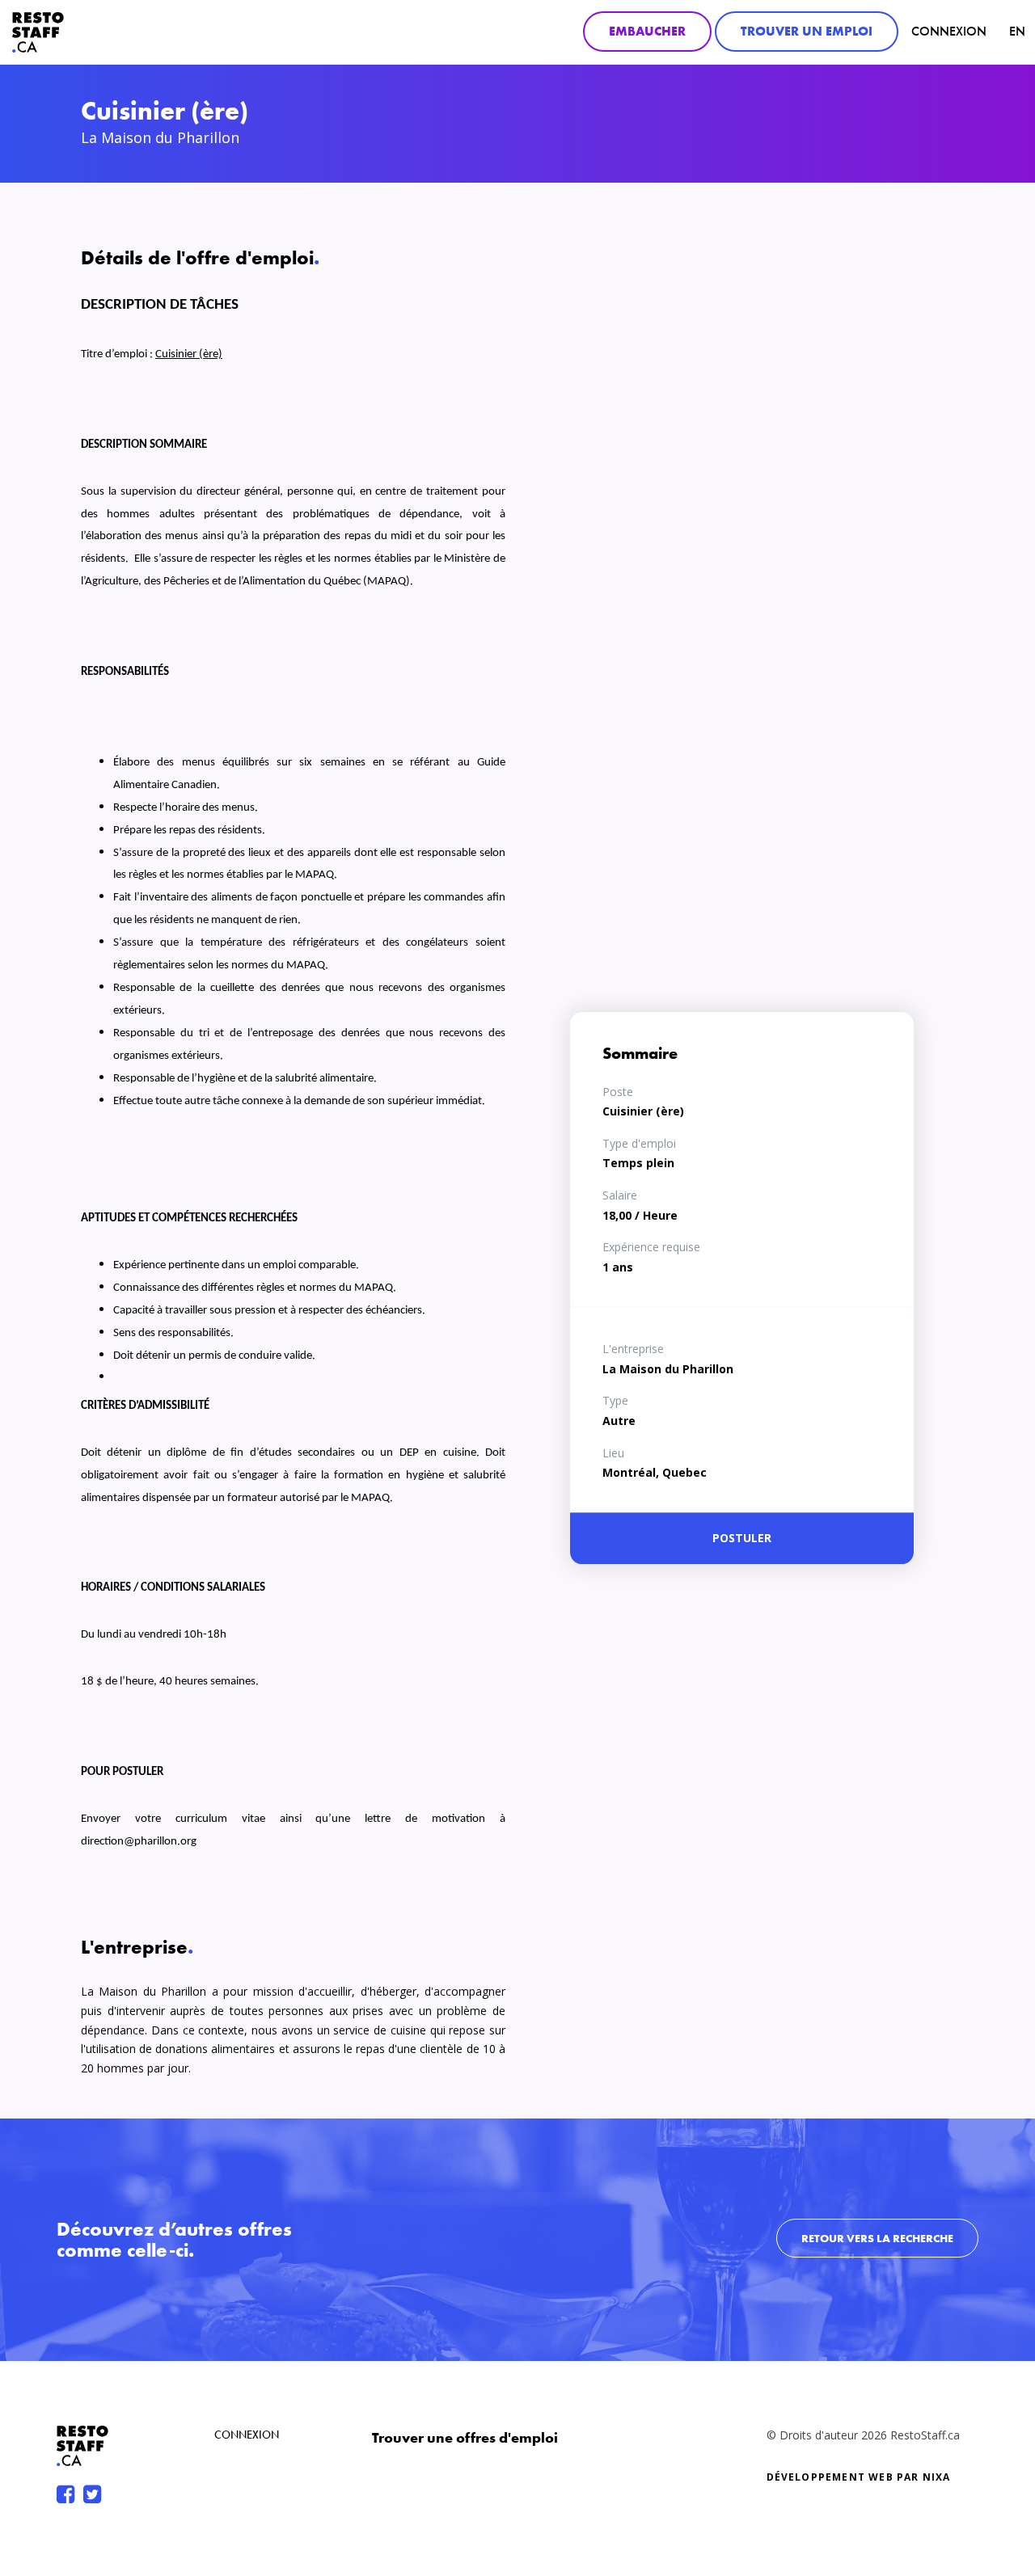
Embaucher (647, 31)
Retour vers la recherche (877, 2238)
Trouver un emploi (807, 31)
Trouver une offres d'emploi (465, 2437)
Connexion (949, 31)
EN (1017, 31)
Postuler (742, 1538)
